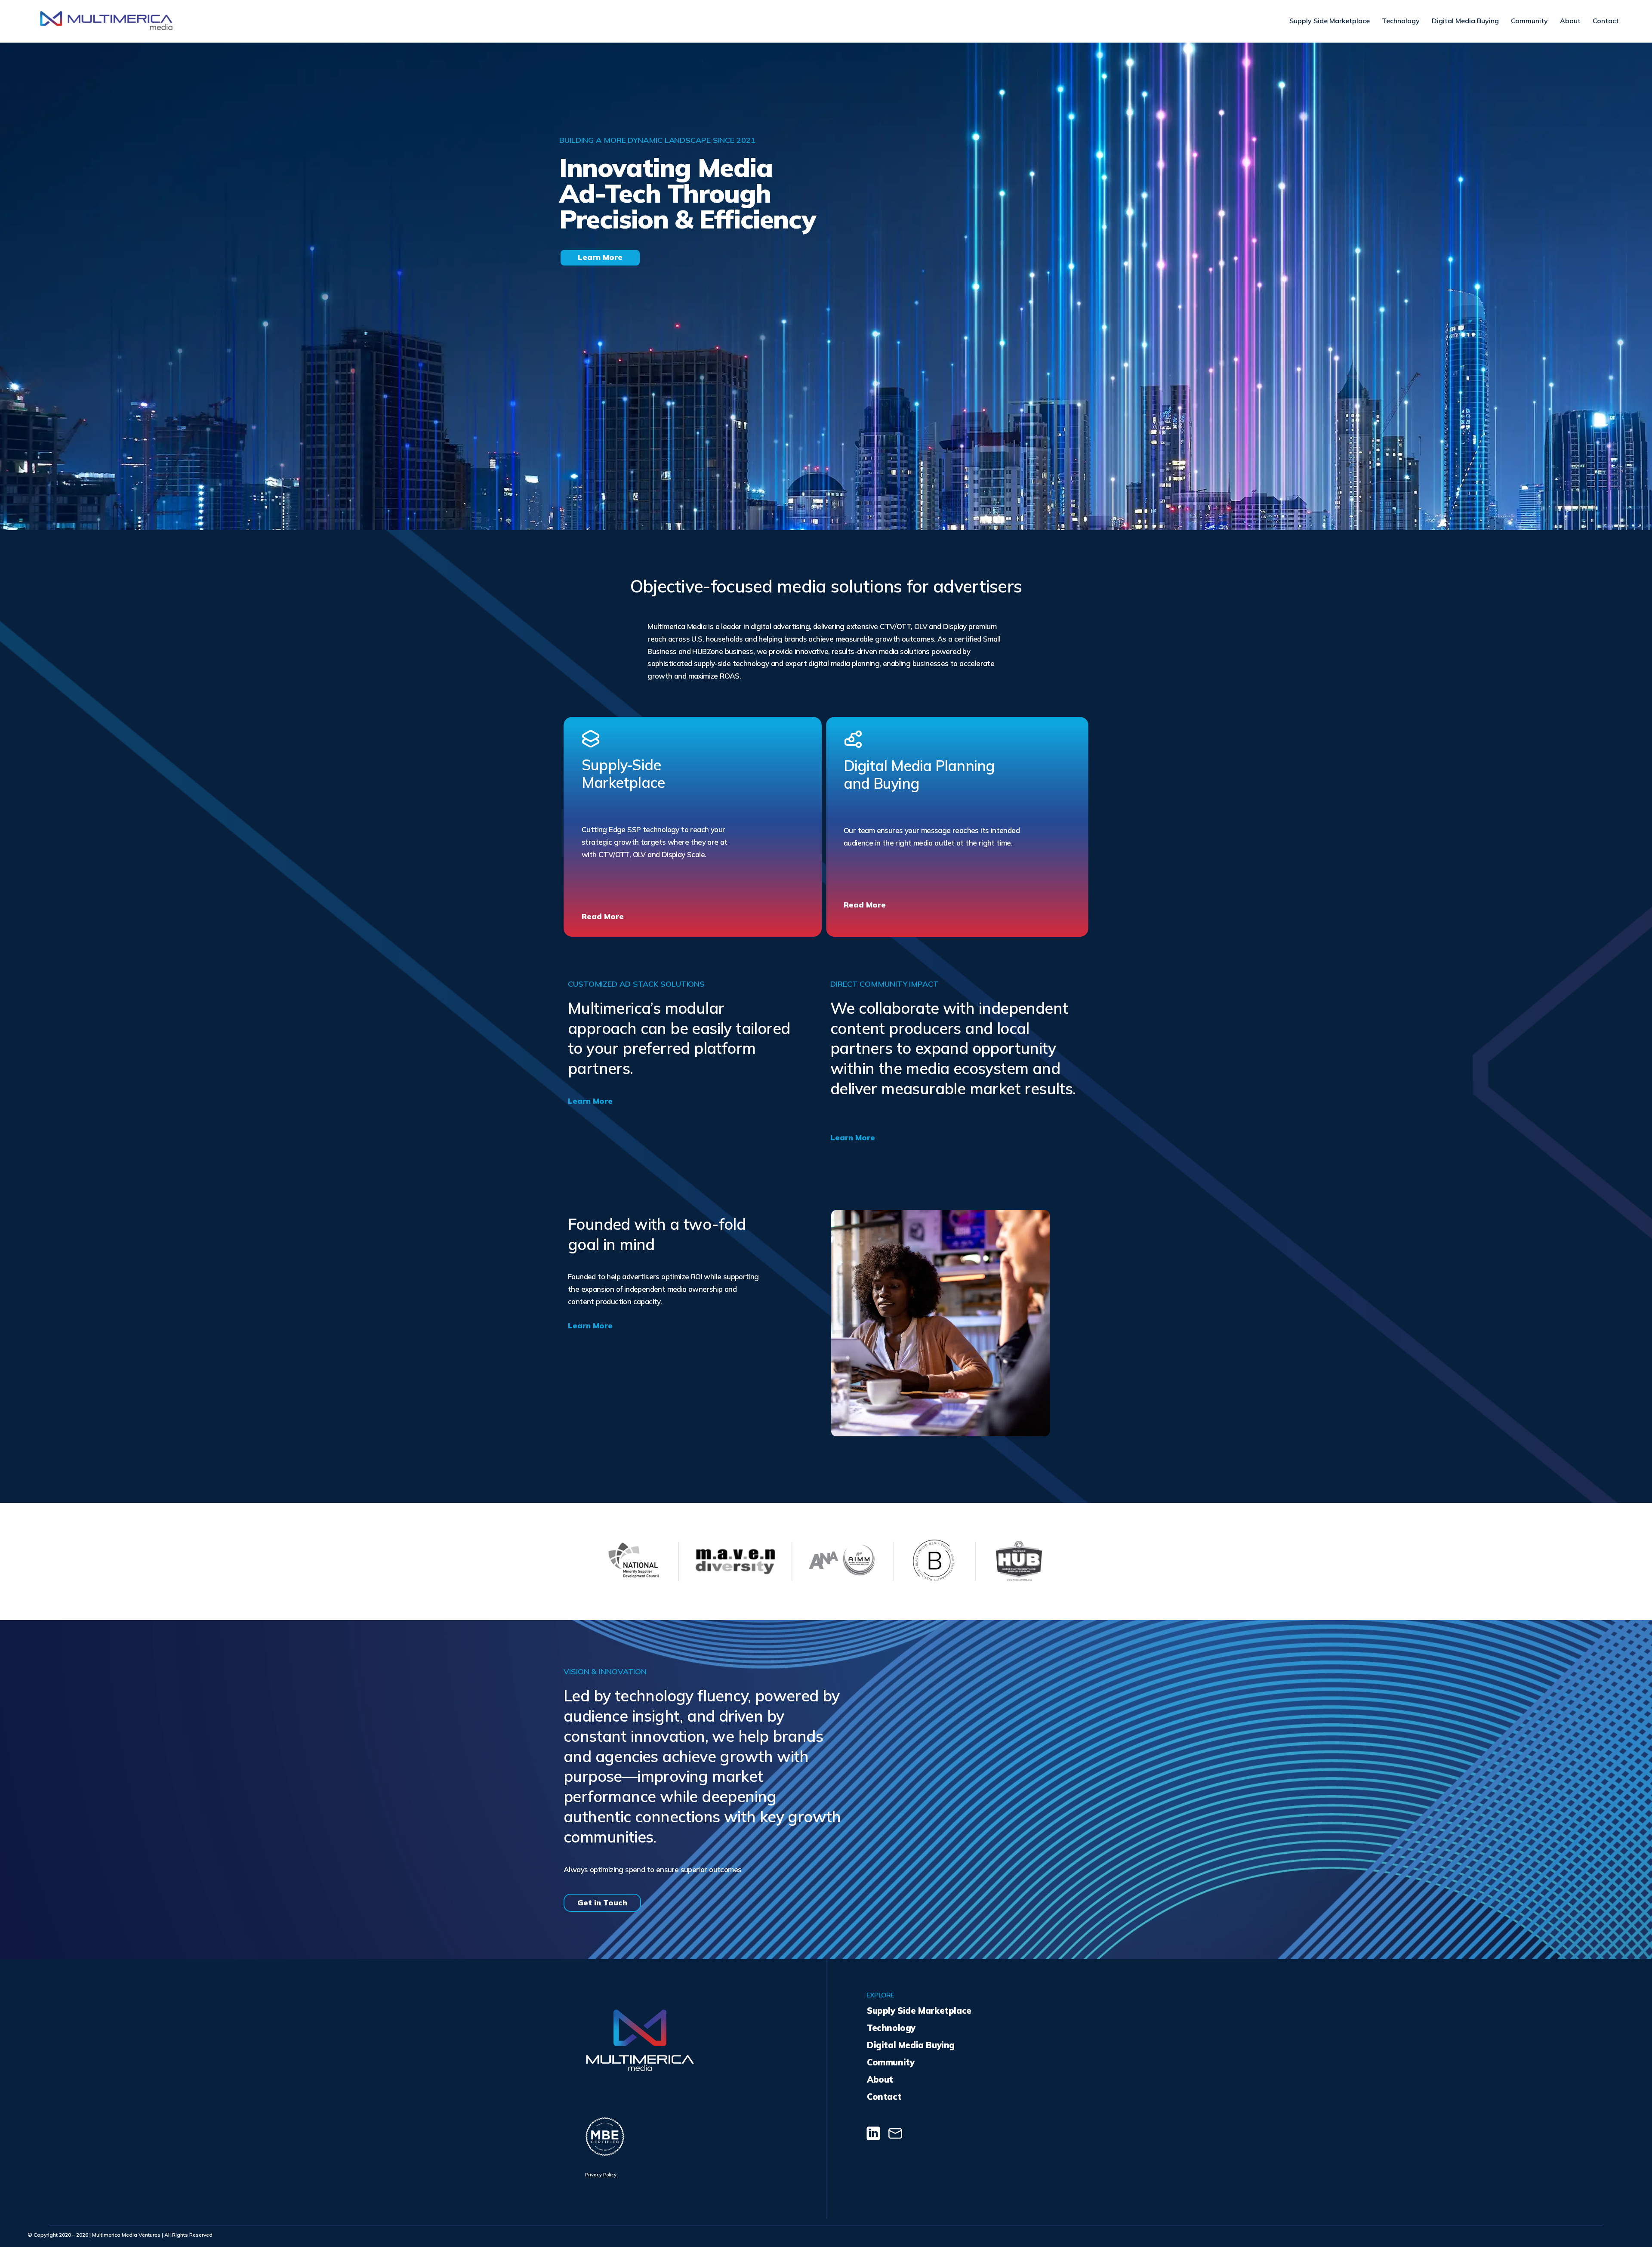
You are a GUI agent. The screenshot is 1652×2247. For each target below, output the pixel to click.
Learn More (590, 1101)
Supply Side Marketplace (1330, 21)
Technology (1401, 21)
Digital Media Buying (1465, 21)
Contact (1606, 21)
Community (1529, 21)
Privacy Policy (601, 2175)
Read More (603, 916)
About (1570, 21)
